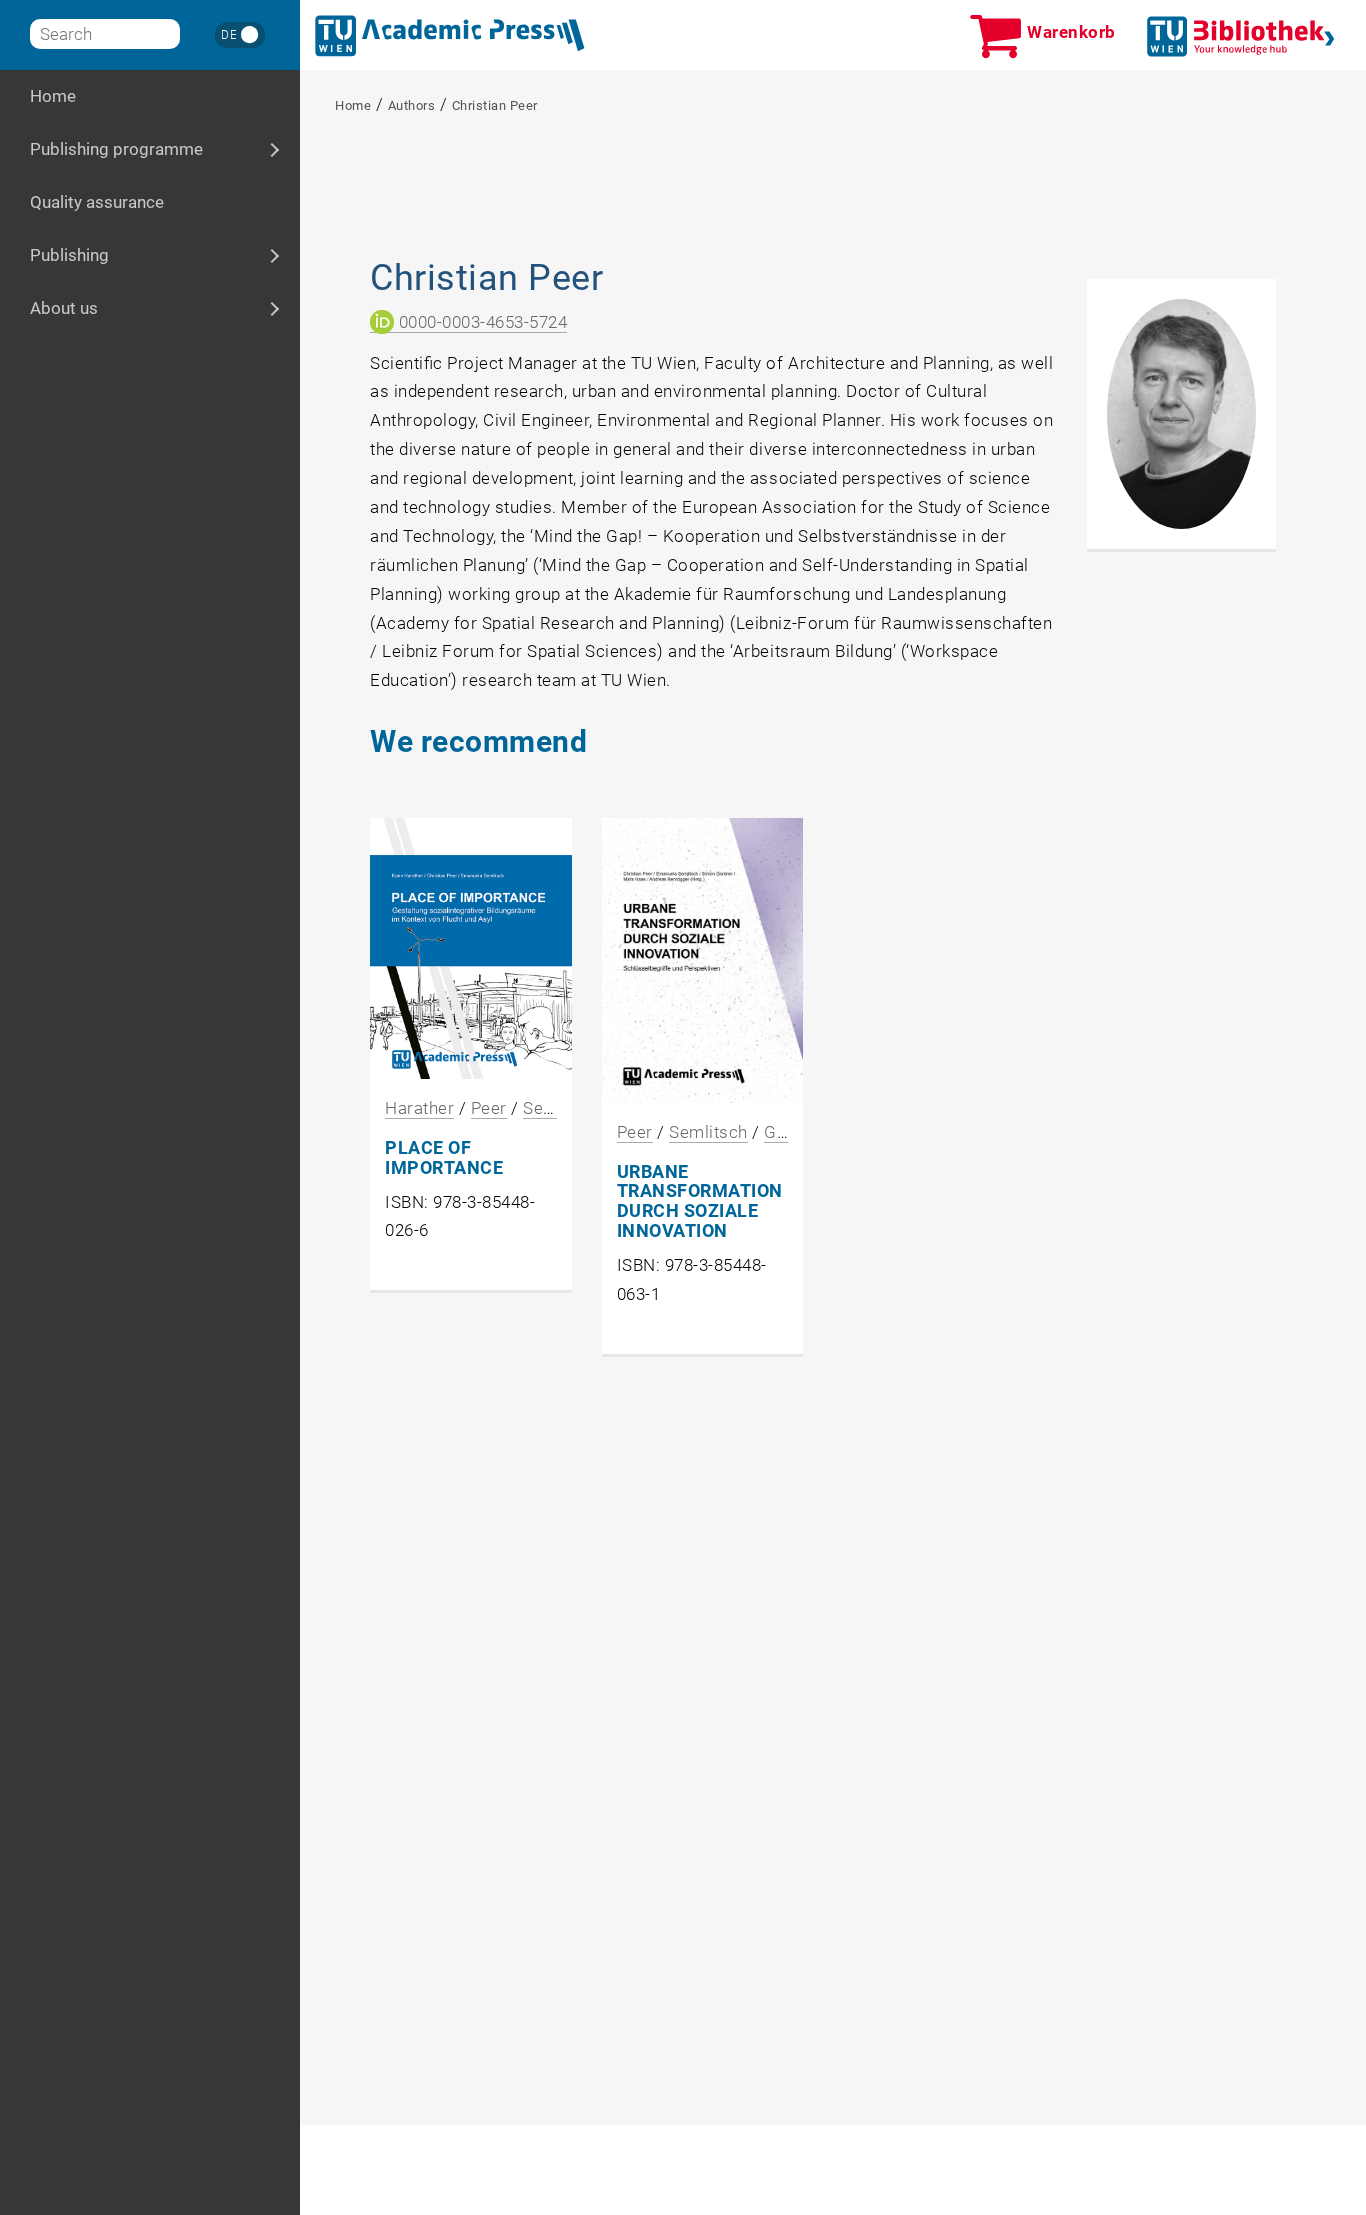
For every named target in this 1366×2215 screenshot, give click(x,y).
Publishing (126, 255)
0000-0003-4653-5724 (480, 322)
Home (53, 96)
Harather (419, 1108)
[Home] (450, 36)
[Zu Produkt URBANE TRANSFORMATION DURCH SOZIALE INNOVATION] (703, 960)
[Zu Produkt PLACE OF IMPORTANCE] (471, 948)
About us (121, 308)
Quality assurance (97, 202)
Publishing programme (165, 149)
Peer (489, 1108)
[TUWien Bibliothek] (1241, 36)
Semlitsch (708, 1132)
